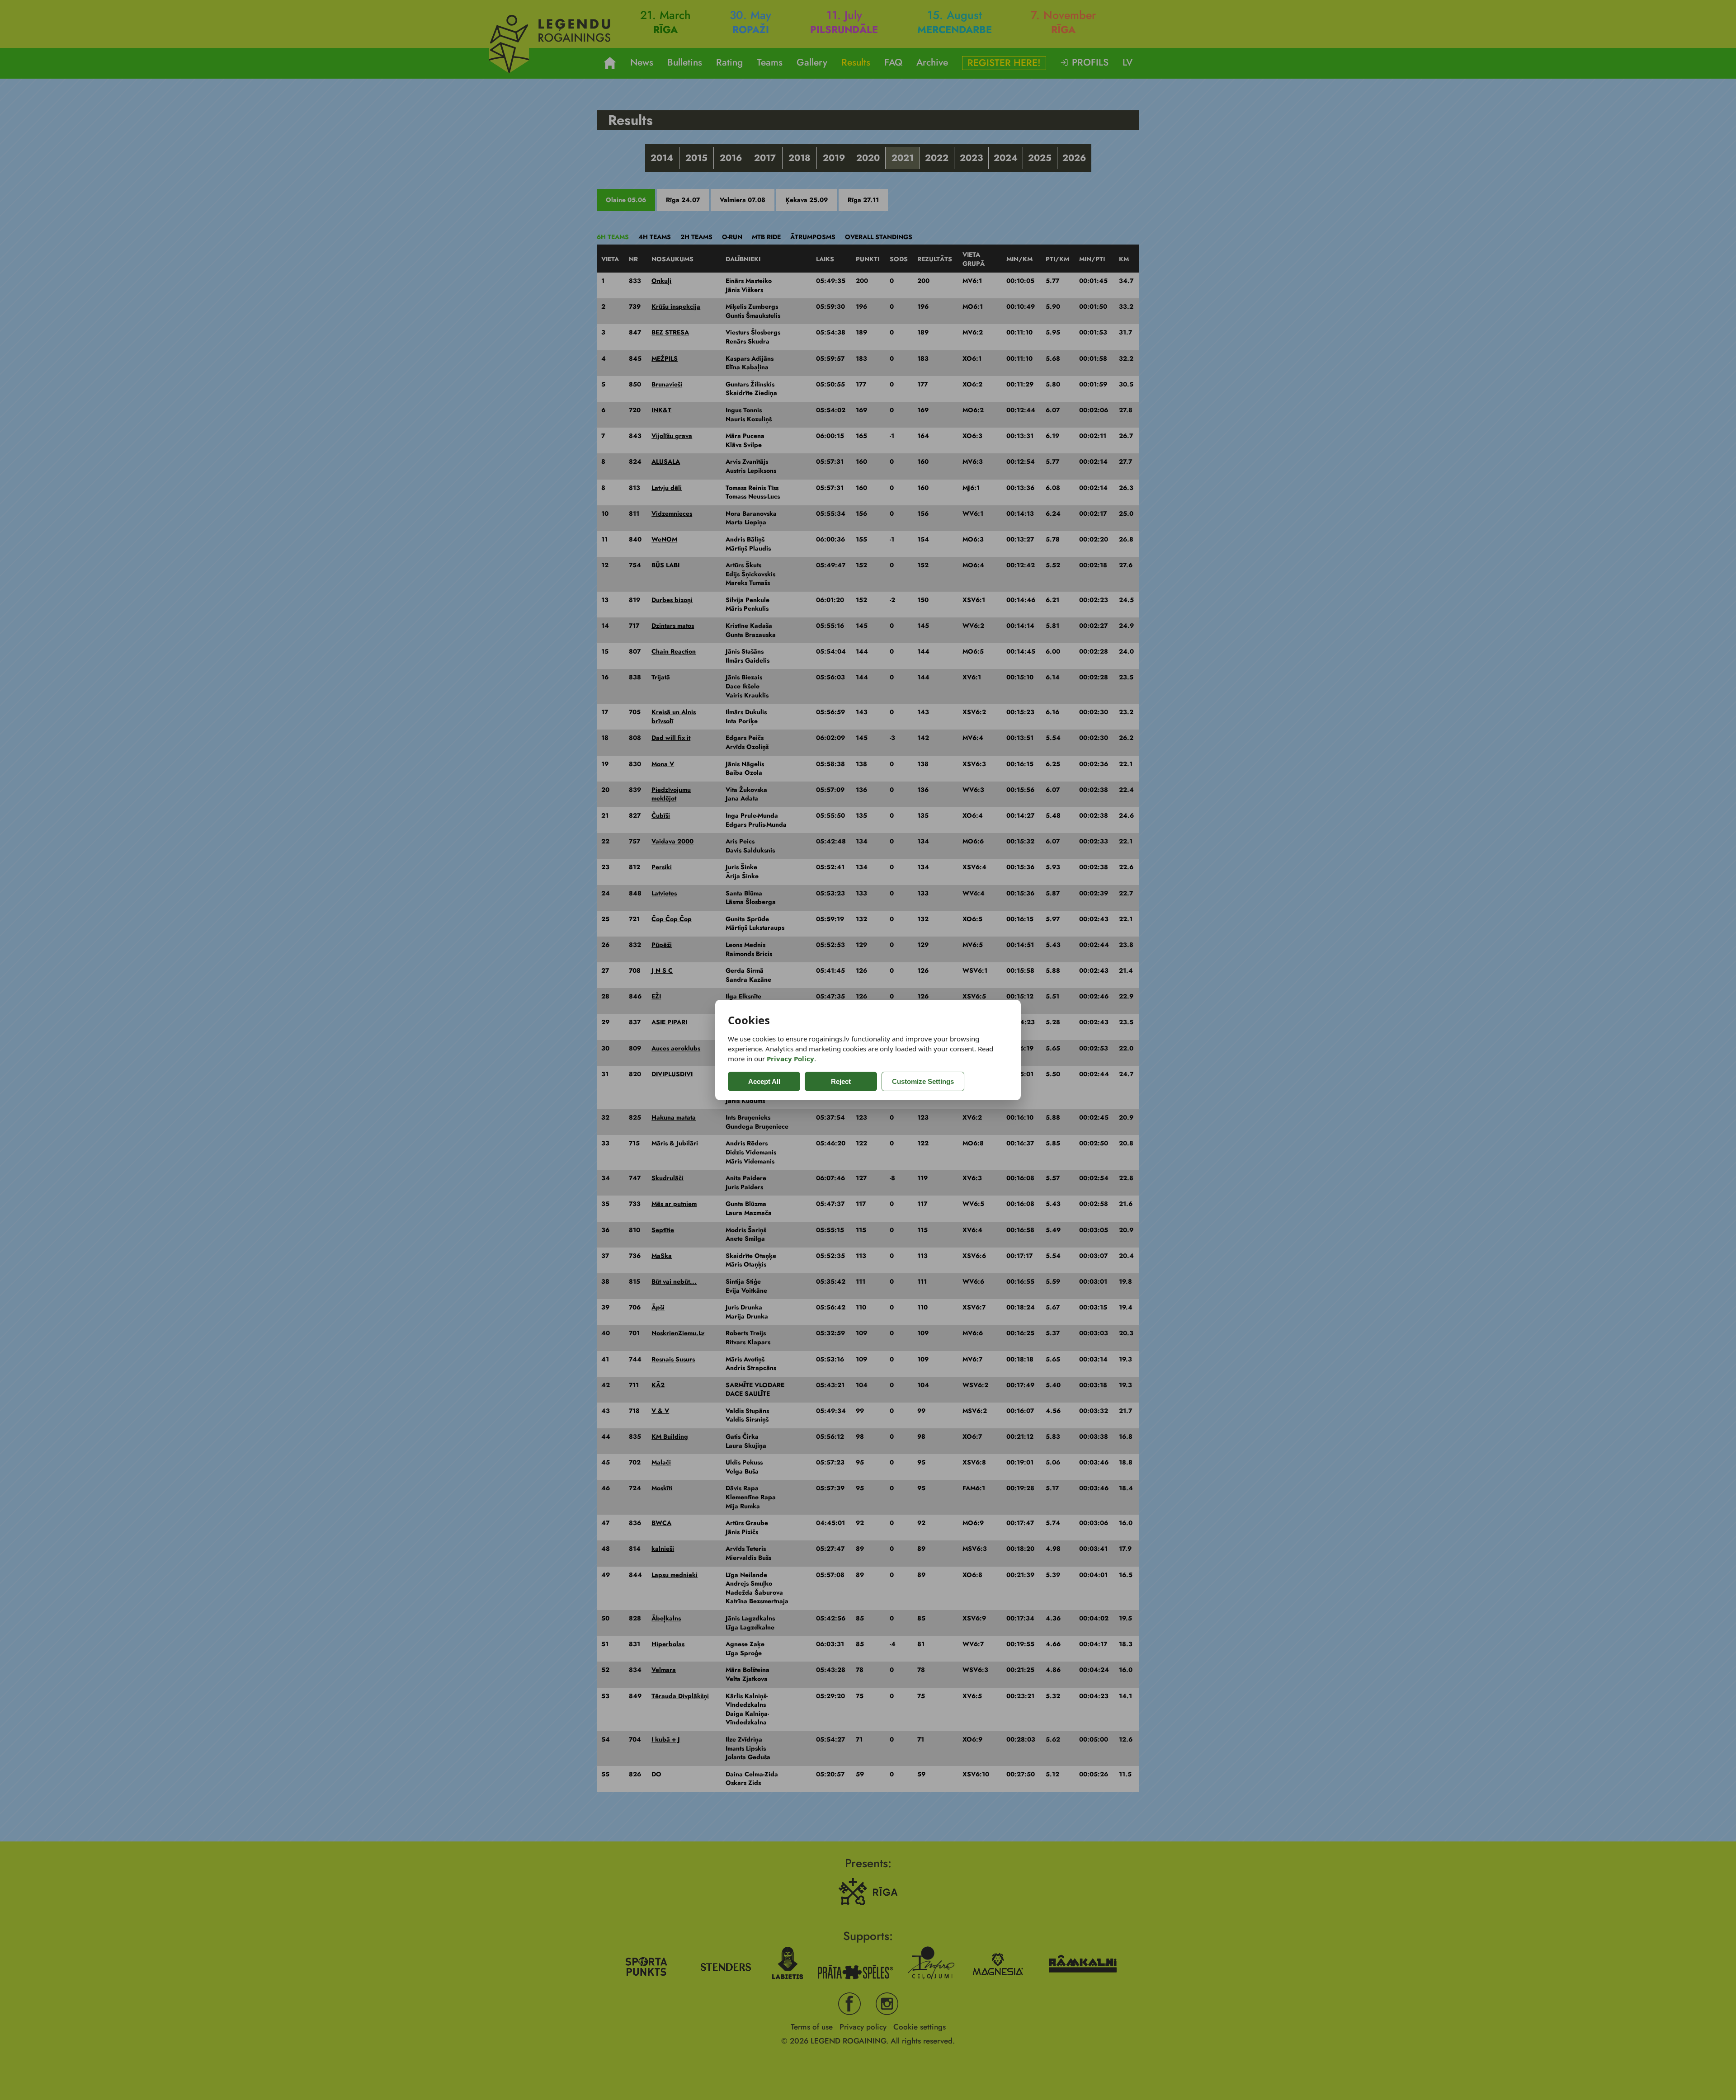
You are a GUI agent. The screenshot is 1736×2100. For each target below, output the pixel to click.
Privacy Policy (790, 1059)
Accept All (764, 1081)
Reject (841, 1081)
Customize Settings (923, 1081)
